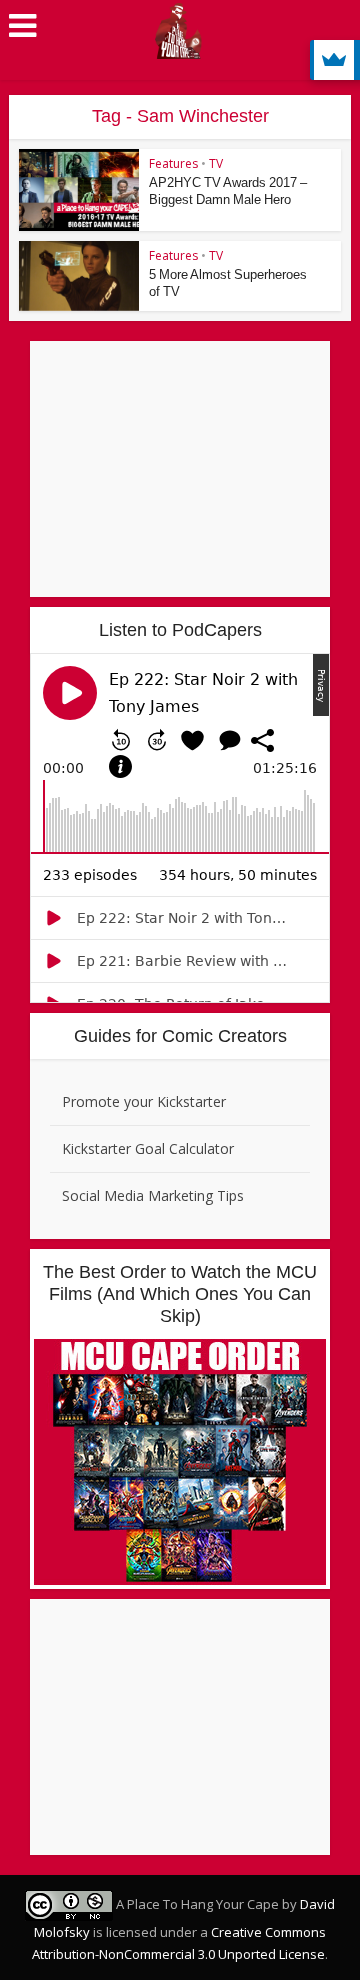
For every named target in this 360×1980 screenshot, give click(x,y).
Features (173, 163)
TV (216, 163)
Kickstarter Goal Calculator (148, 1148)
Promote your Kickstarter (144, 1101)
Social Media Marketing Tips (153, 1195)
